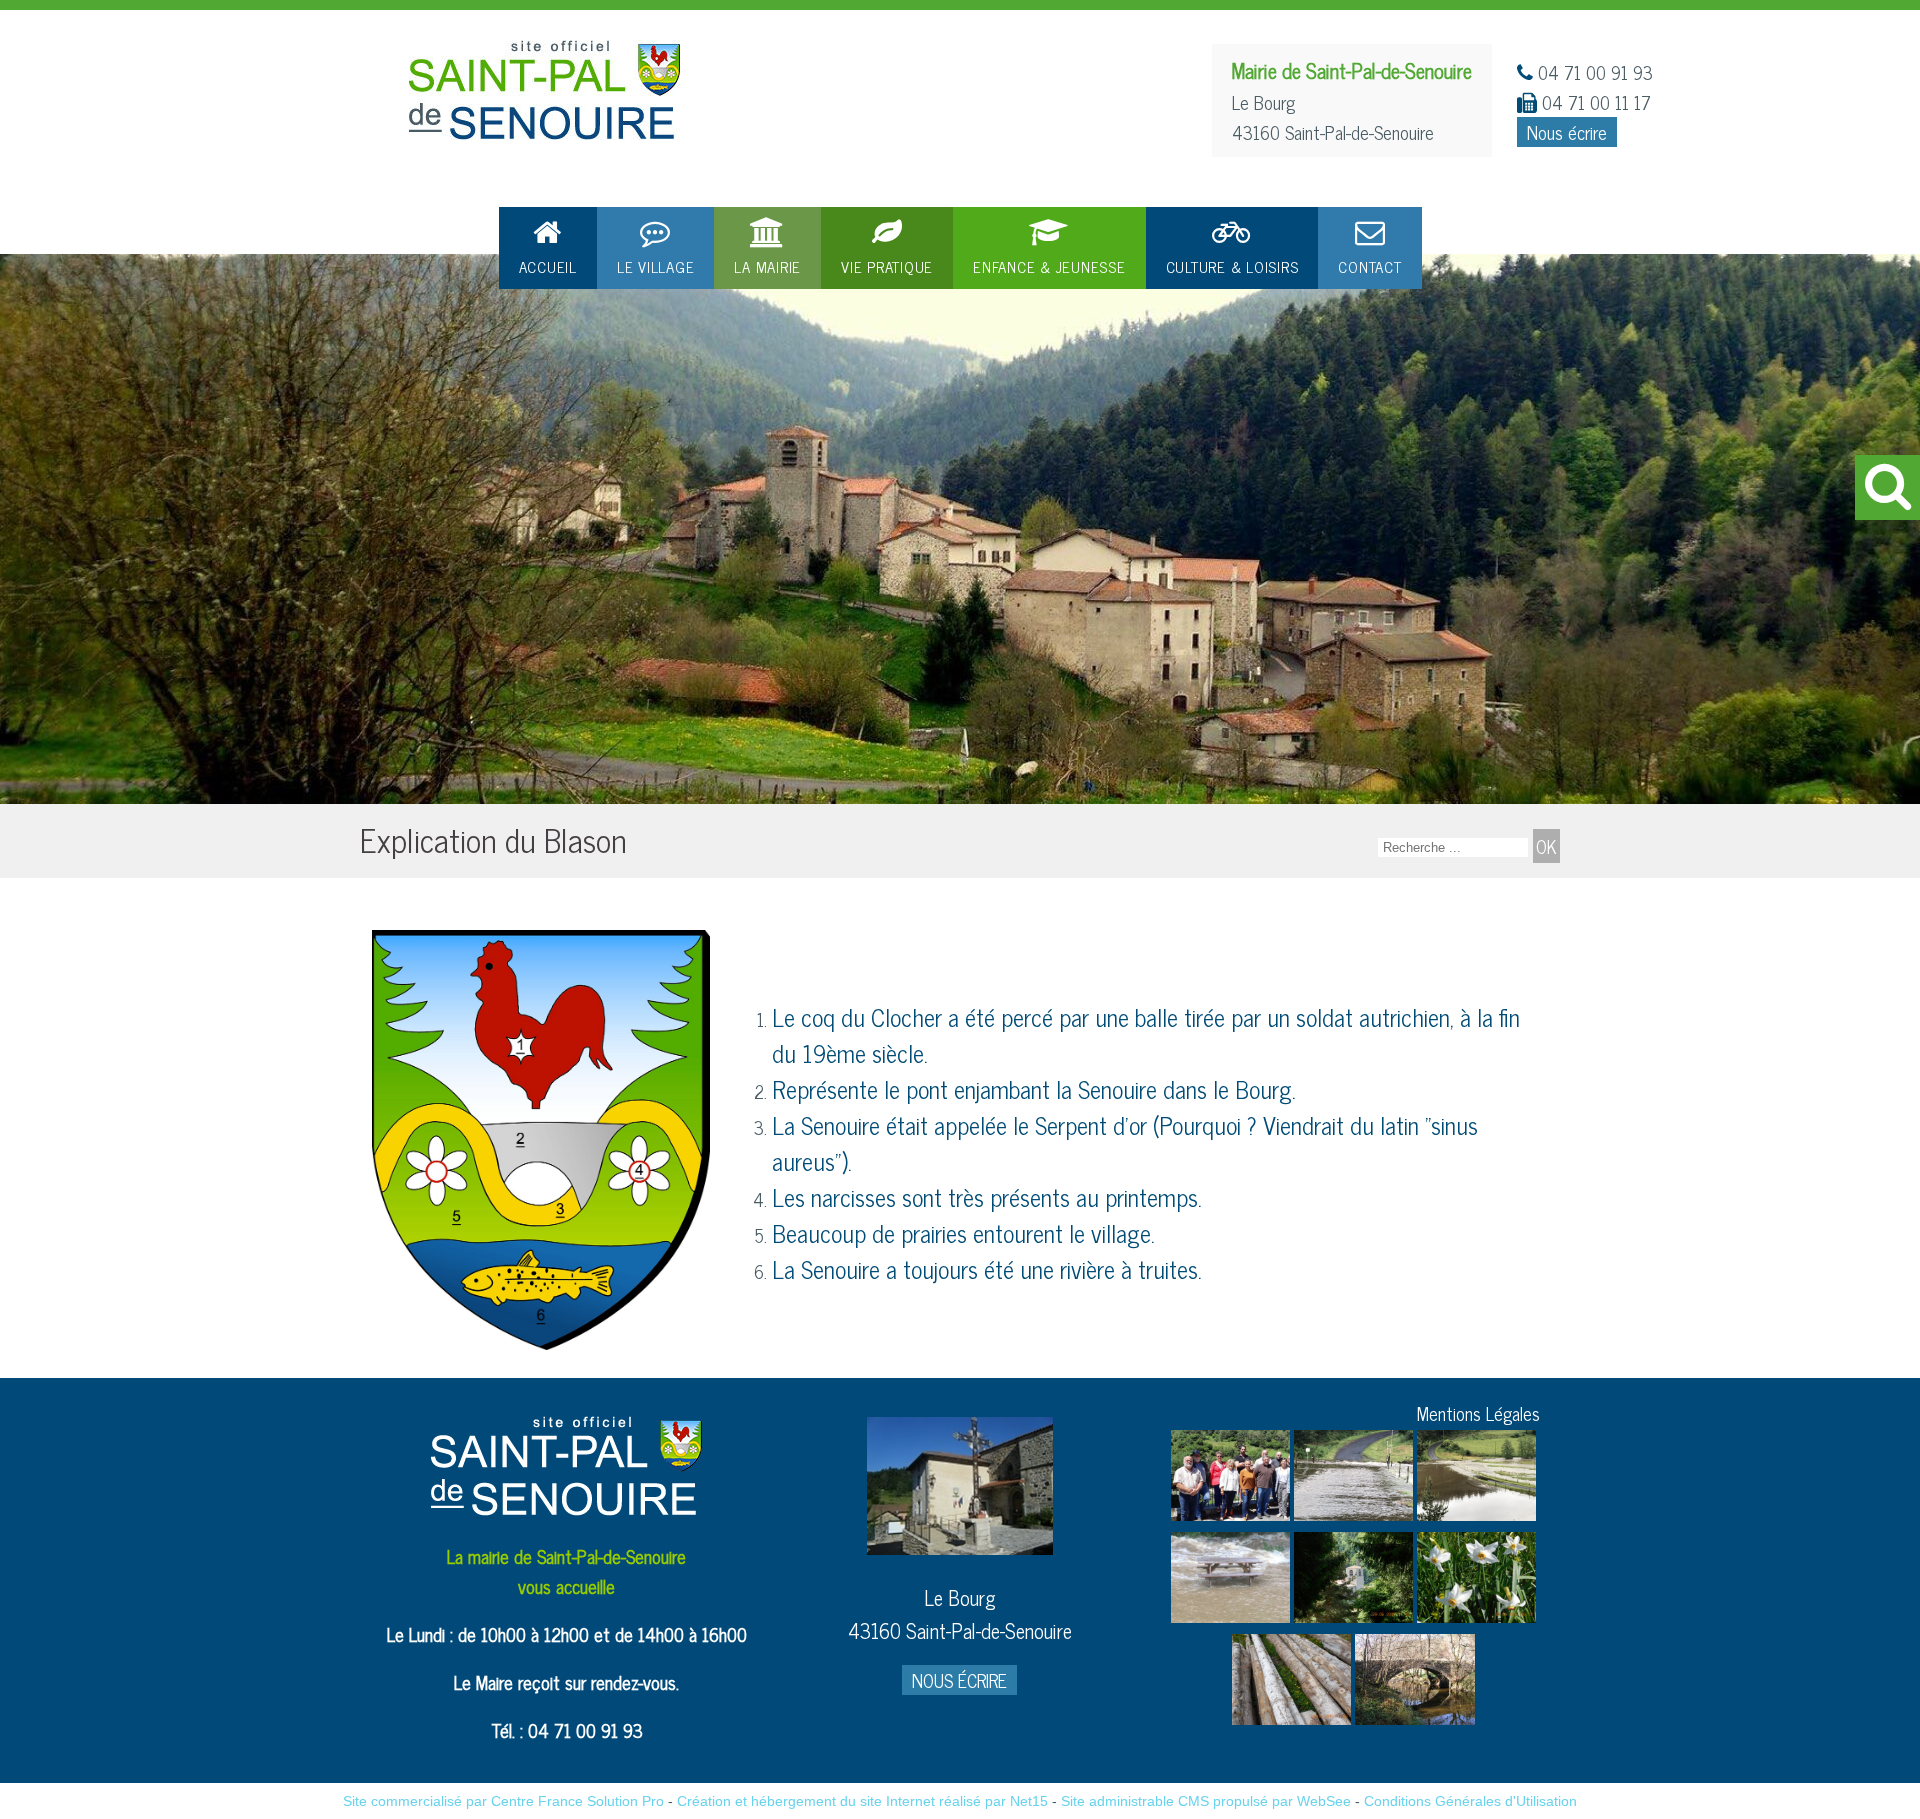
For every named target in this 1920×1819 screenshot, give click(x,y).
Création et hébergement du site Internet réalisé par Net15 (862, 1801)
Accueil (548, 266)
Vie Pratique (887, 266)
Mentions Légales (1478, 1413)
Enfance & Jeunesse (1049, 266)
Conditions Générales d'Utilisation (1470, 1801)
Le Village (656, 266)
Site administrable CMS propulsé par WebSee (1206, 1801)
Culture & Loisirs (1232, 266)
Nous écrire (1567, 132)
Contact (1369, 266)
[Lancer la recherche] (1546, 846)
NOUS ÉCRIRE (959, 1680)
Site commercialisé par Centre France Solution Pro (503, 1801)
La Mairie (767, 266)
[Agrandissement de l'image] (1230, 1513)
